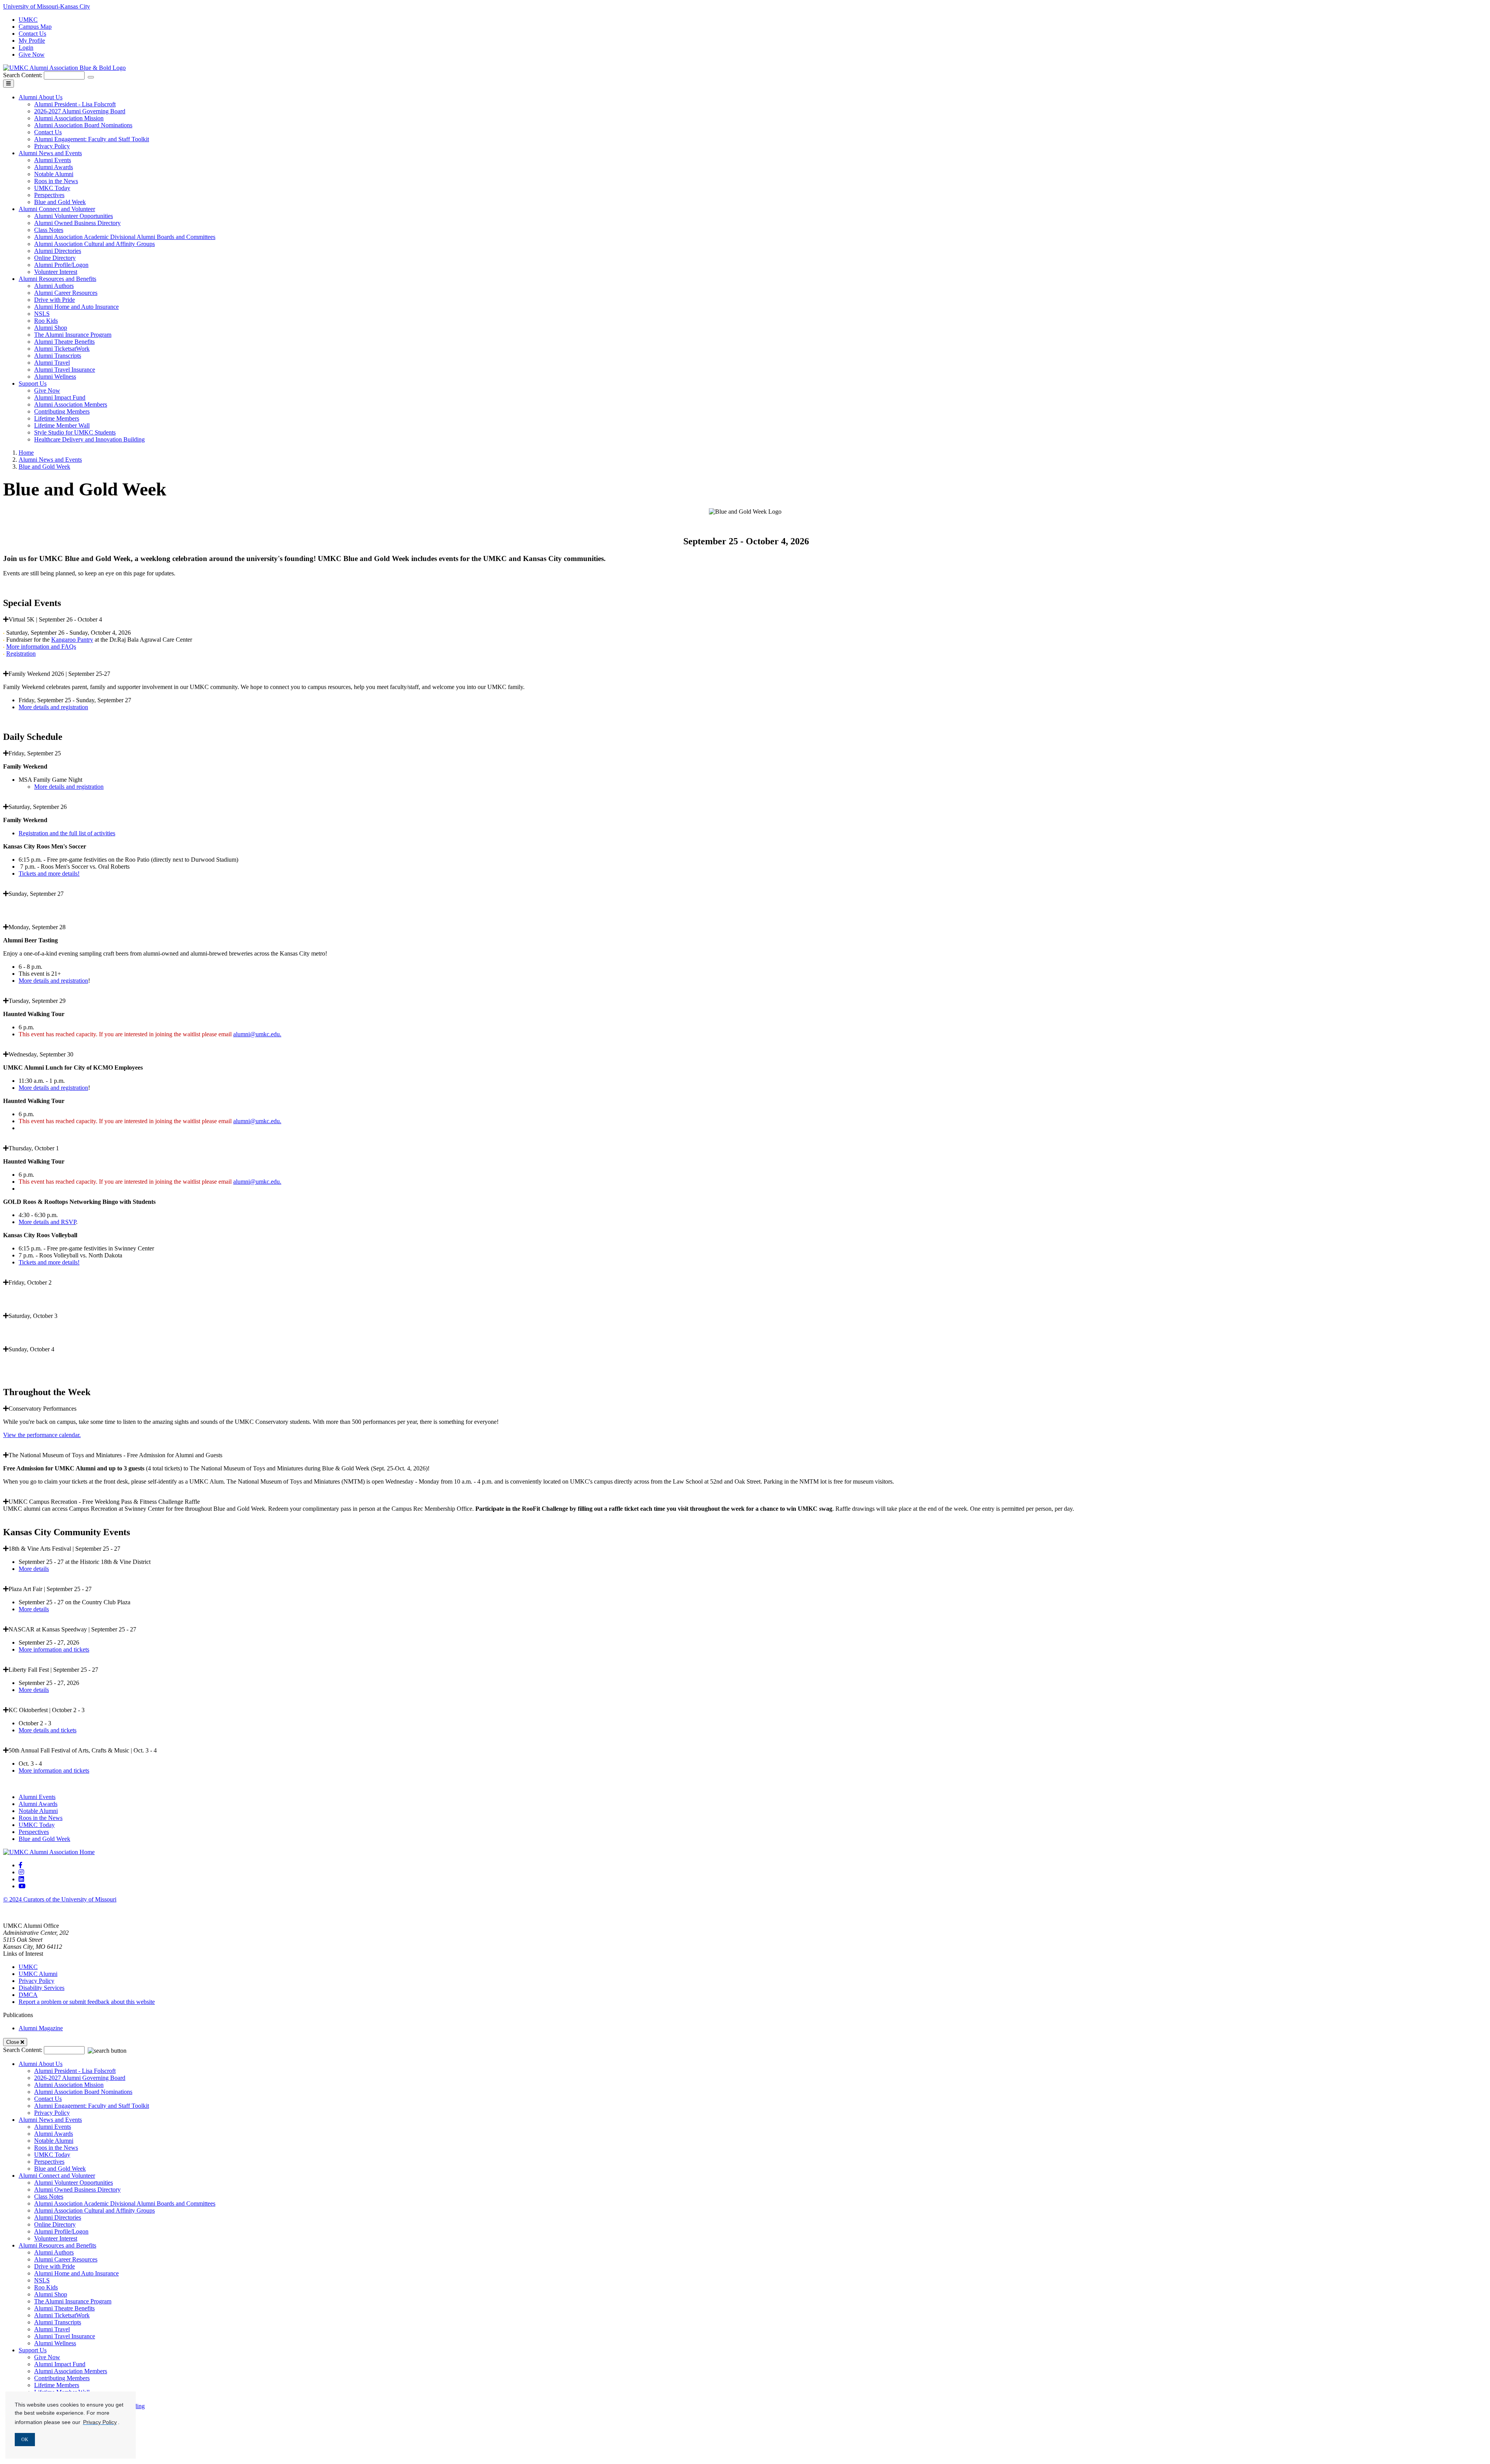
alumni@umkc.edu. (257, 1034)
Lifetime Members (57, 418)
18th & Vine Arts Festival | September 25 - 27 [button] (64, 1549)
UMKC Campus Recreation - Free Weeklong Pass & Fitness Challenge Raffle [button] (104, 1502)
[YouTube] (22, 1886)
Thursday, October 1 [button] (34, 1148)
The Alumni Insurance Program (73, 335)
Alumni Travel (52, 363)
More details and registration (53, 707)
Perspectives (49, 195)
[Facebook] (21, 1865)
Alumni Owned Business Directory (77, 223)
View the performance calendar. (42, 1435)
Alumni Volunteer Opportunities (74, 216)
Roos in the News (56, 181)
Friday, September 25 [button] (35, 753)
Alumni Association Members (71, 404)
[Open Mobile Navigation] (9, 84)
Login (26, 48)
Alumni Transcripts (58, 356)
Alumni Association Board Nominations (83, 125)
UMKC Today (52, 188)
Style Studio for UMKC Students (75, 432)
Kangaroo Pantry (72, 640)
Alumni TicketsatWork (62, 349)
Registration (21, 654)
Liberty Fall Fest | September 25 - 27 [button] (53, 1670)
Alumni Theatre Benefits (64, 342)
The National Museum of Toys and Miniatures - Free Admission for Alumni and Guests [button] (115, 1455)
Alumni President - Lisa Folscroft (75, 104)
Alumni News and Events (50, 153)
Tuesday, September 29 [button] (37, 1001)
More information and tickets (54, 1649)
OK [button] (25, 2440)
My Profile (32, 41)
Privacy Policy (52, 146)
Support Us (33, 384)
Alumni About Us (41, 97)
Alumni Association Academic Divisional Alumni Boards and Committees (125, 237)
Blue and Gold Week (60, 202)
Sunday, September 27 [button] (36, 894)
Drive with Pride (55, 300)
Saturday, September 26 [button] (38, 807)
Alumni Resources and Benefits (57, 279)
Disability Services (42, 1988)
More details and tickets (48, 1730)
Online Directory (55, 258)
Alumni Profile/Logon (61, 265)
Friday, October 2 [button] (30, 1282)
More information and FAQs (41, 647)
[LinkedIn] (21, 1879)
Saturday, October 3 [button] (33, 1316)
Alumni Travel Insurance (65, 370)
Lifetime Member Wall (62, 425)
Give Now (32, 55)
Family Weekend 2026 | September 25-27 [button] (59, 674)
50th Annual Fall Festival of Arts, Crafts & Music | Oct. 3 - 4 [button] (83, 1750)
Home (26, 453)
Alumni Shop (51, 328)
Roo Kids (46, 321)
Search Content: (23, 75)
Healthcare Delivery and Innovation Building (89, 439)
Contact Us (32, 34)
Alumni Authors (54, 286)
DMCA (28, 1995)
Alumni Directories (58, 251)
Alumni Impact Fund (60, 397)
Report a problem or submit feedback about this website (87, 2002)
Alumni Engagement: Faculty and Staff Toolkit (92, 139)
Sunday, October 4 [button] (31, 1349)
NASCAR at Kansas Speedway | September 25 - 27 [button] (72, 1629)
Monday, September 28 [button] (37, 927)
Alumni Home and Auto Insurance (76, 307)
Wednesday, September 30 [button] (41, 1054)
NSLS (42, 314)
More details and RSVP (47, 1222)
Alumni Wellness (55, 377)
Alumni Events (53, 160)
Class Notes (49, 230)
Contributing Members (62, 411)
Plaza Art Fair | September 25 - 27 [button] (50, 1589)
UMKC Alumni (38, 1974)
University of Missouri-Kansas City (47, 6)
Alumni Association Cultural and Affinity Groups (94, 244)
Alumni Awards (54, 167)
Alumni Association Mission (69, 118)
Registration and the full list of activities (67, 833)
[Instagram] (21, 1872)
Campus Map (35, 27)
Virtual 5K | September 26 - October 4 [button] (55, 619)
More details (34, 1569)
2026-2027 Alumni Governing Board (80, 111)
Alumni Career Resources (66, 293)
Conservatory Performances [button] (42, 1409)
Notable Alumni (54, 174)
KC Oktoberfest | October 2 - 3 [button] (47, 1710)
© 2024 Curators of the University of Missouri (60, 1899)
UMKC (28, 20)
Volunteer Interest (56, 272)
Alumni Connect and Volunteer (57, 209)
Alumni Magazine (41, 2028)
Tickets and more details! (49, 874)
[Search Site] (91, 77)
